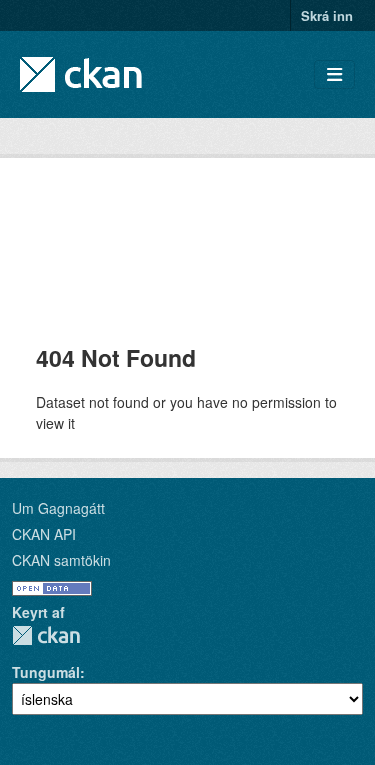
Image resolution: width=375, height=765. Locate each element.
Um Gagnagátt (58, 508)
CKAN (46, 635)
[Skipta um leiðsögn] (334, 74)
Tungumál (46, 672)
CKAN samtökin (61, 560)
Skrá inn (327, 15)
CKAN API (44, 534)
